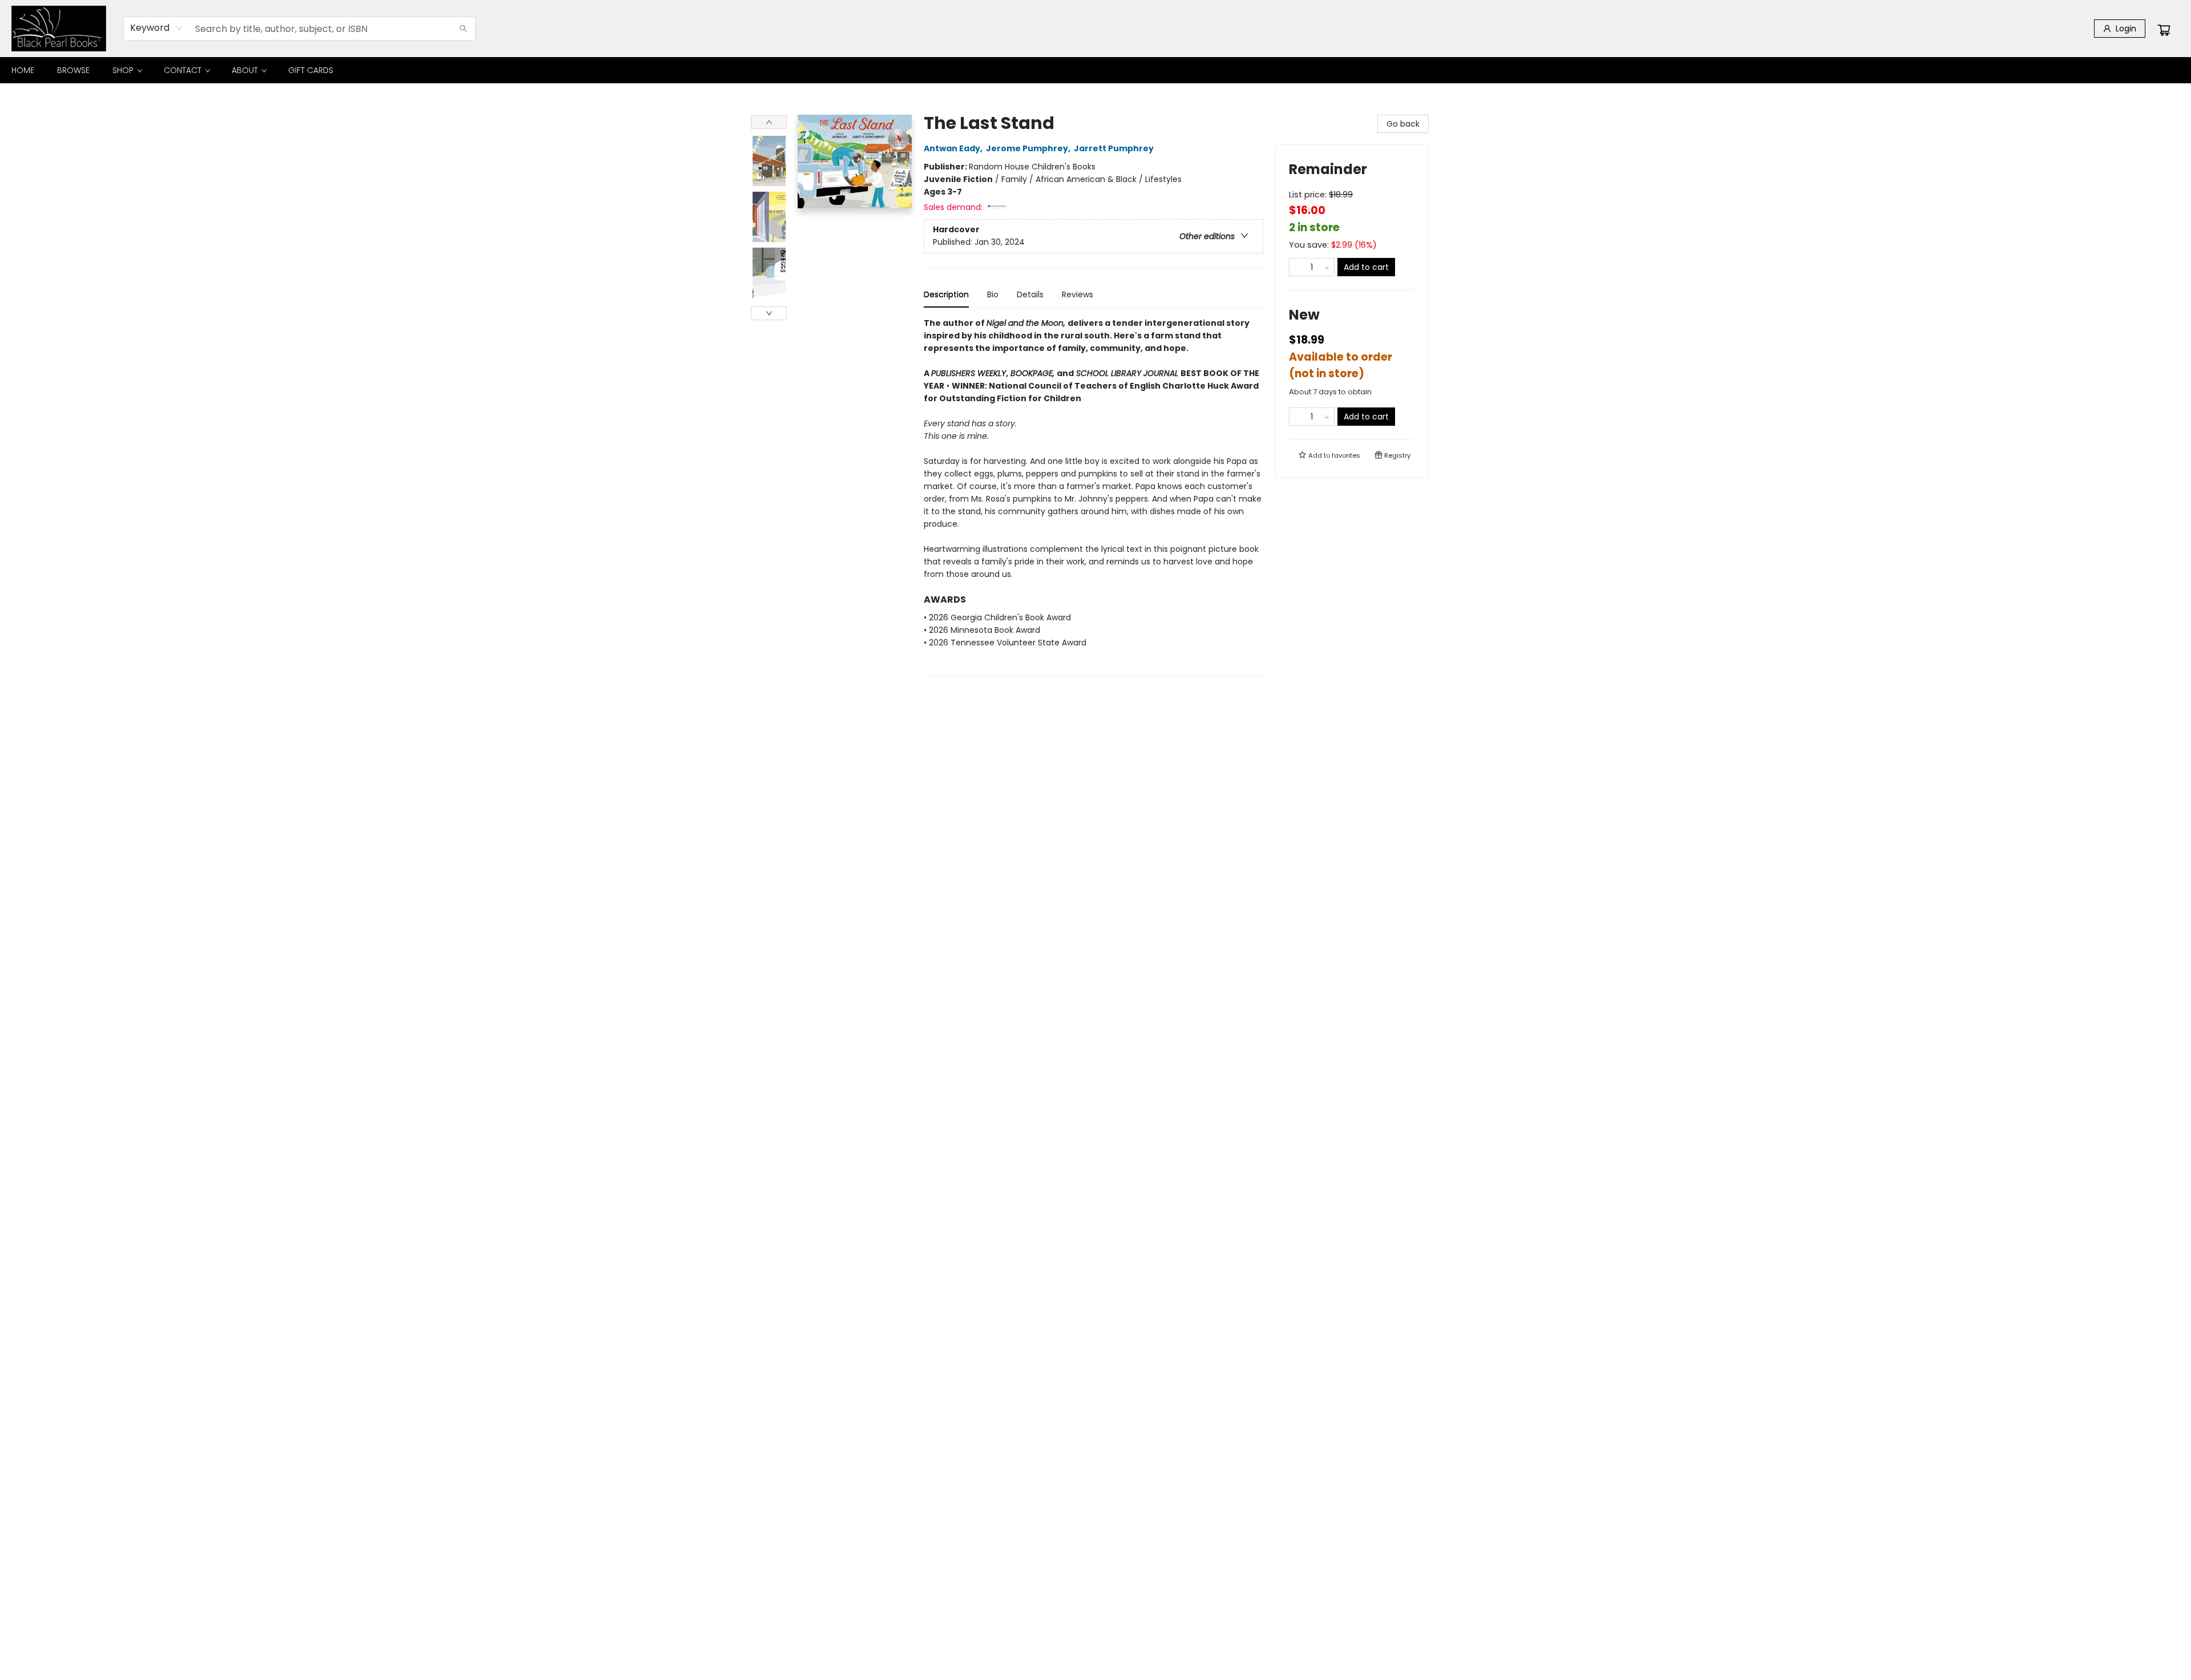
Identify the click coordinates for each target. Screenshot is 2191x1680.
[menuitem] (23, 70)
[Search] (463, 29)
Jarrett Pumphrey (1114, 148)
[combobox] (157, 28)
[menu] (1095, 70)
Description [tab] (946, 294)
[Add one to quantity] (1327, 267)
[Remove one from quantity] (1297, 267)
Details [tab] (1030, 294)
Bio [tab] (993, 294)
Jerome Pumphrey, (1029, 148)
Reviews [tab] (1078, 294)
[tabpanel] (1094, 496)
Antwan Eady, (954, 148)
